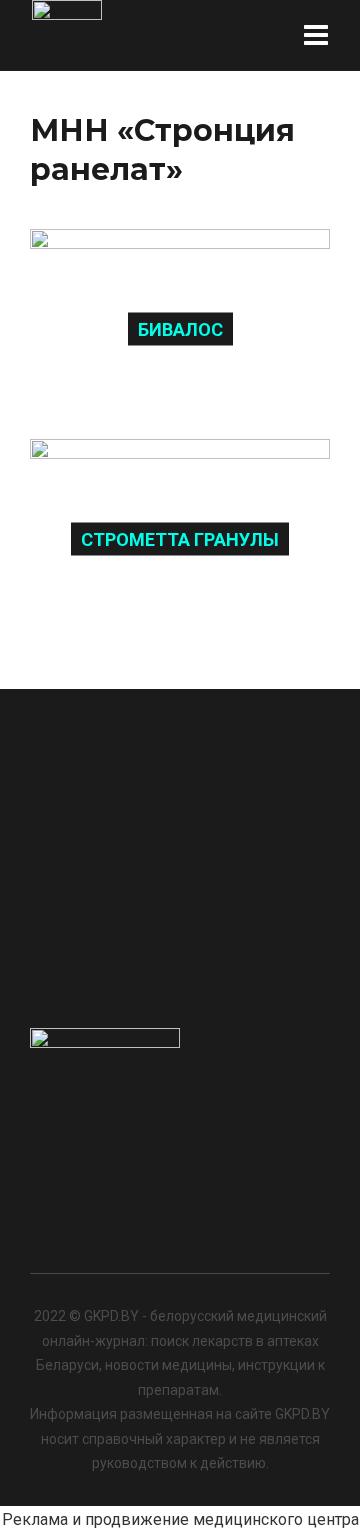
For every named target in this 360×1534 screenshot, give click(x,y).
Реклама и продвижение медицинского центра (180, 1519)
